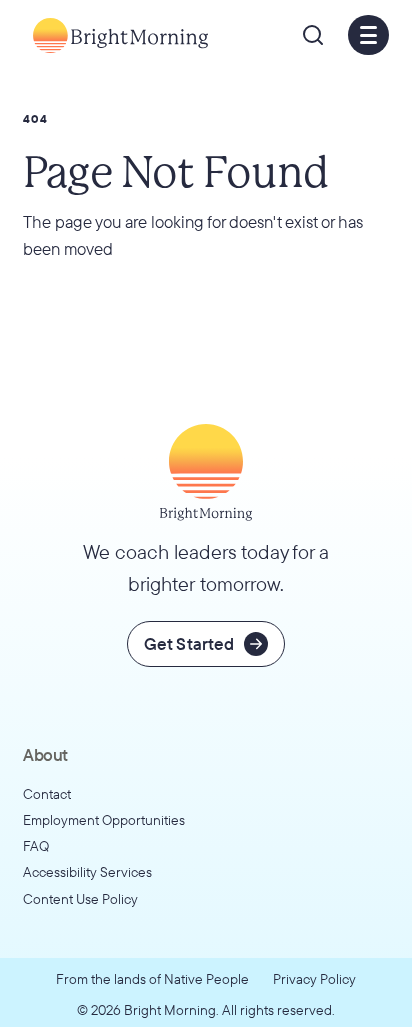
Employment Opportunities (104, 819)
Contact (47, 793)
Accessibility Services (87, 871)
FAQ (36, 845)
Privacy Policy (314, 978)
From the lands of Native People (152, 978)
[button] (313, 35)
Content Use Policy (80, 898)
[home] (115, 35)
